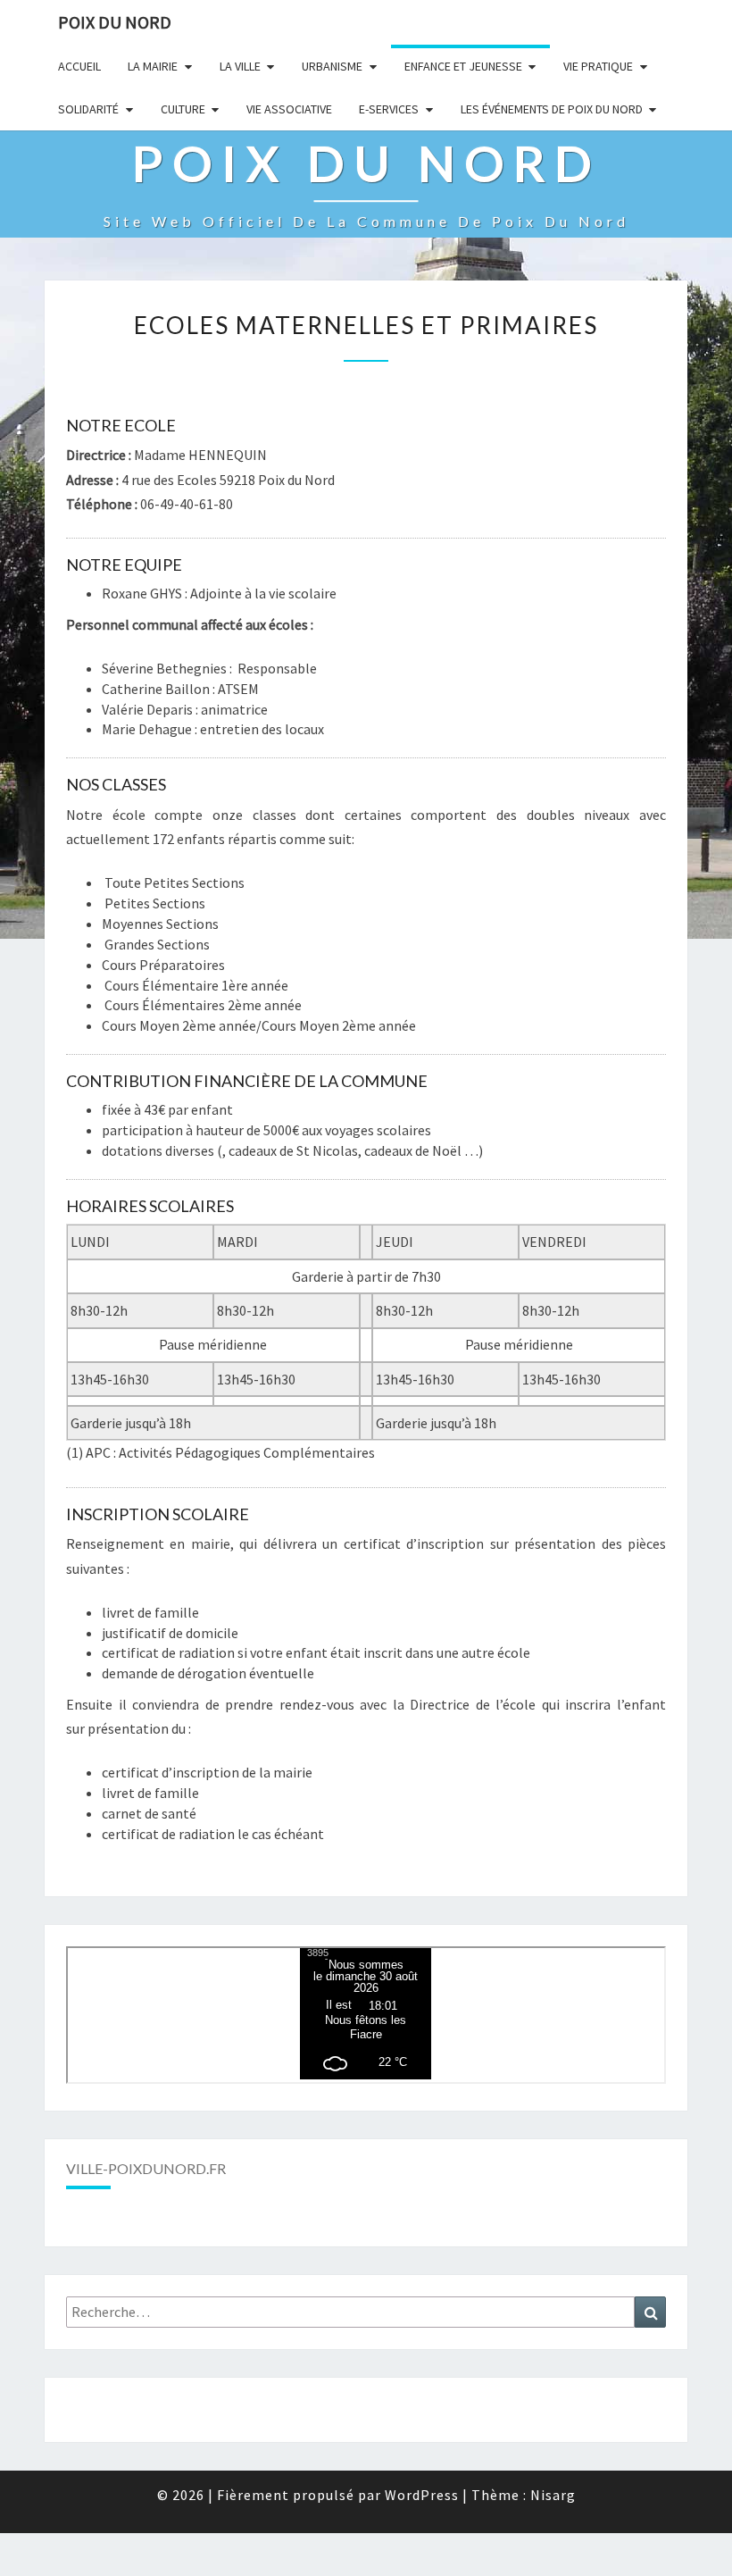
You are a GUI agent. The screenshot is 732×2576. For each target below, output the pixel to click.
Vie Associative (289, 109)
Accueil (79, 66)
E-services (389, 109)
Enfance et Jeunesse (463, 66)
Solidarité (88, 109)
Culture (183, 109)
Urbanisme (332, 66)
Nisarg (553, 2495)
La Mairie (153, 66)
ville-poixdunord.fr (146, 2168)
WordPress (422, 2495)
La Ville (240, 66)
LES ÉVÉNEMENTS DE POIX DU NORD (552, 109)
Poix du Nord (115, 22)
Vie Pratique (598, 66)
